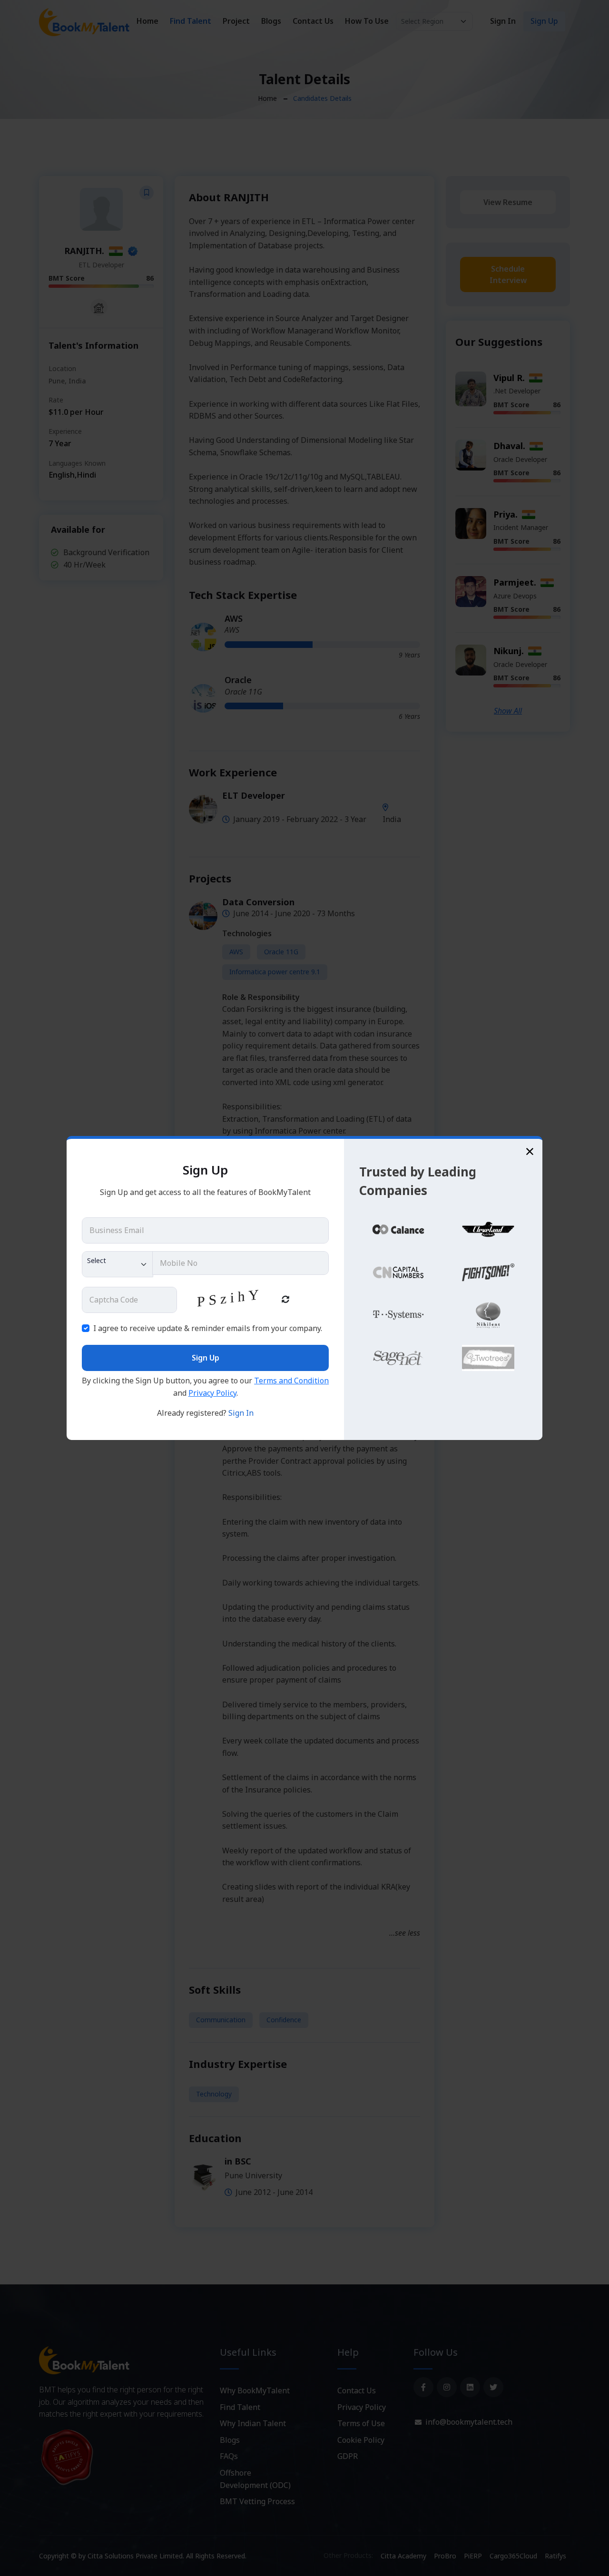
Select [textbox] (97, 1260)
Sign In (241, 1413)
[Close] (530, 1151)
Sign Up (206, 1358)
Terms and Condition (291, 1381)
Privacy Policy (212, 1393)
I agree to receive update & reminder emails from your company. (208, 1328)
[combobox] (118, 1264)
